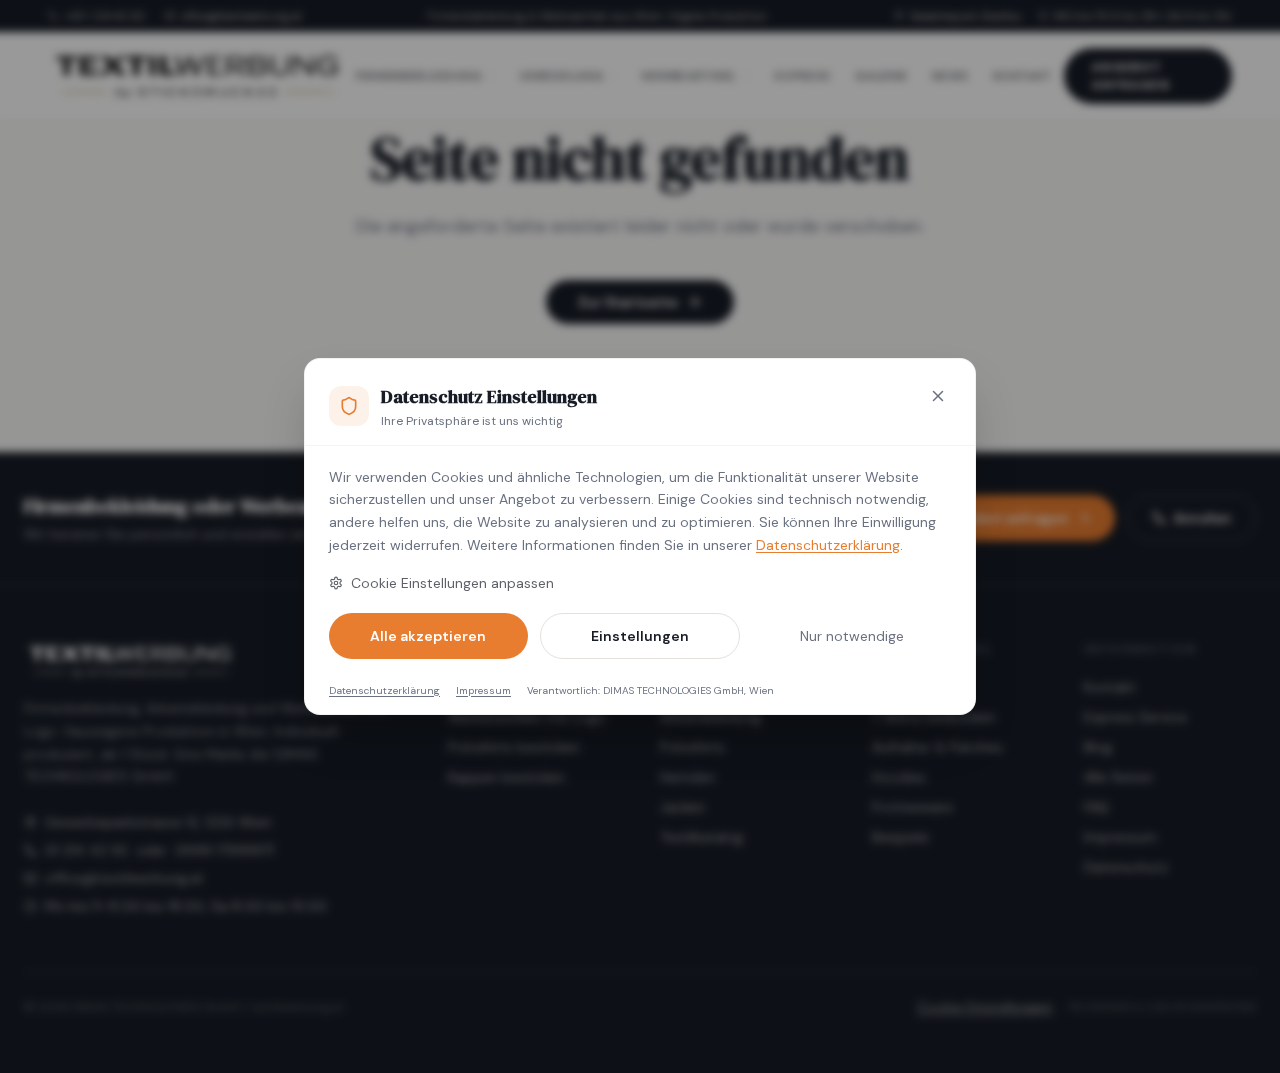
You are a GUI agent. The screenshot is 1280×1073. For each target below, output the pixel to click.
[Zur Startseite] (196, 76)
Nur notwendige (852, 636)
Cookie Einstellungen (985, 1007)
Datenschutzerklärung (828, 545)
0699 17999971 (224, 850)
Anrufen (1202, 518)
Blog (1098, 747)
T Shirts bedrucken (933, 717)
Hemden (687, 777)
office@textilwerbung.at (241, 16)
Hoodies (899, 777)
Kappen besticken (506, 777)
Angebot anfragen (1131, 76)
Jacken (682, 807)
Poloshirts (692, 747)
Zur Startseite (628, 302)
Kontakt (1110, 687)
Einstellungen (640, 636)
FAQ (1096, 807)
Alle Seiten (1118, 777)
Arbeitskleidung (710, 717)
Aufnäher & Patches (937, 747)
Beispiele (900, 837)
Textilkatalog (701, 837)
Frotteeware (912, 807)
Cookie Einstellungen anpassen (452, 583)
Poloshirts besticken (514, 747)
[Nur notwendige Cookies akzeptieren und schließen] (938, 396)
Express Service (1135, 717)
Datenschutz (1126, 867)
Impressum (483, 690)
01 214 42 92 (86, 850)
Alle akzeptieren (428, 636)
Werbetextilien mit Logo (527, 717)
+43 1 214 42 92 (104, 16)
